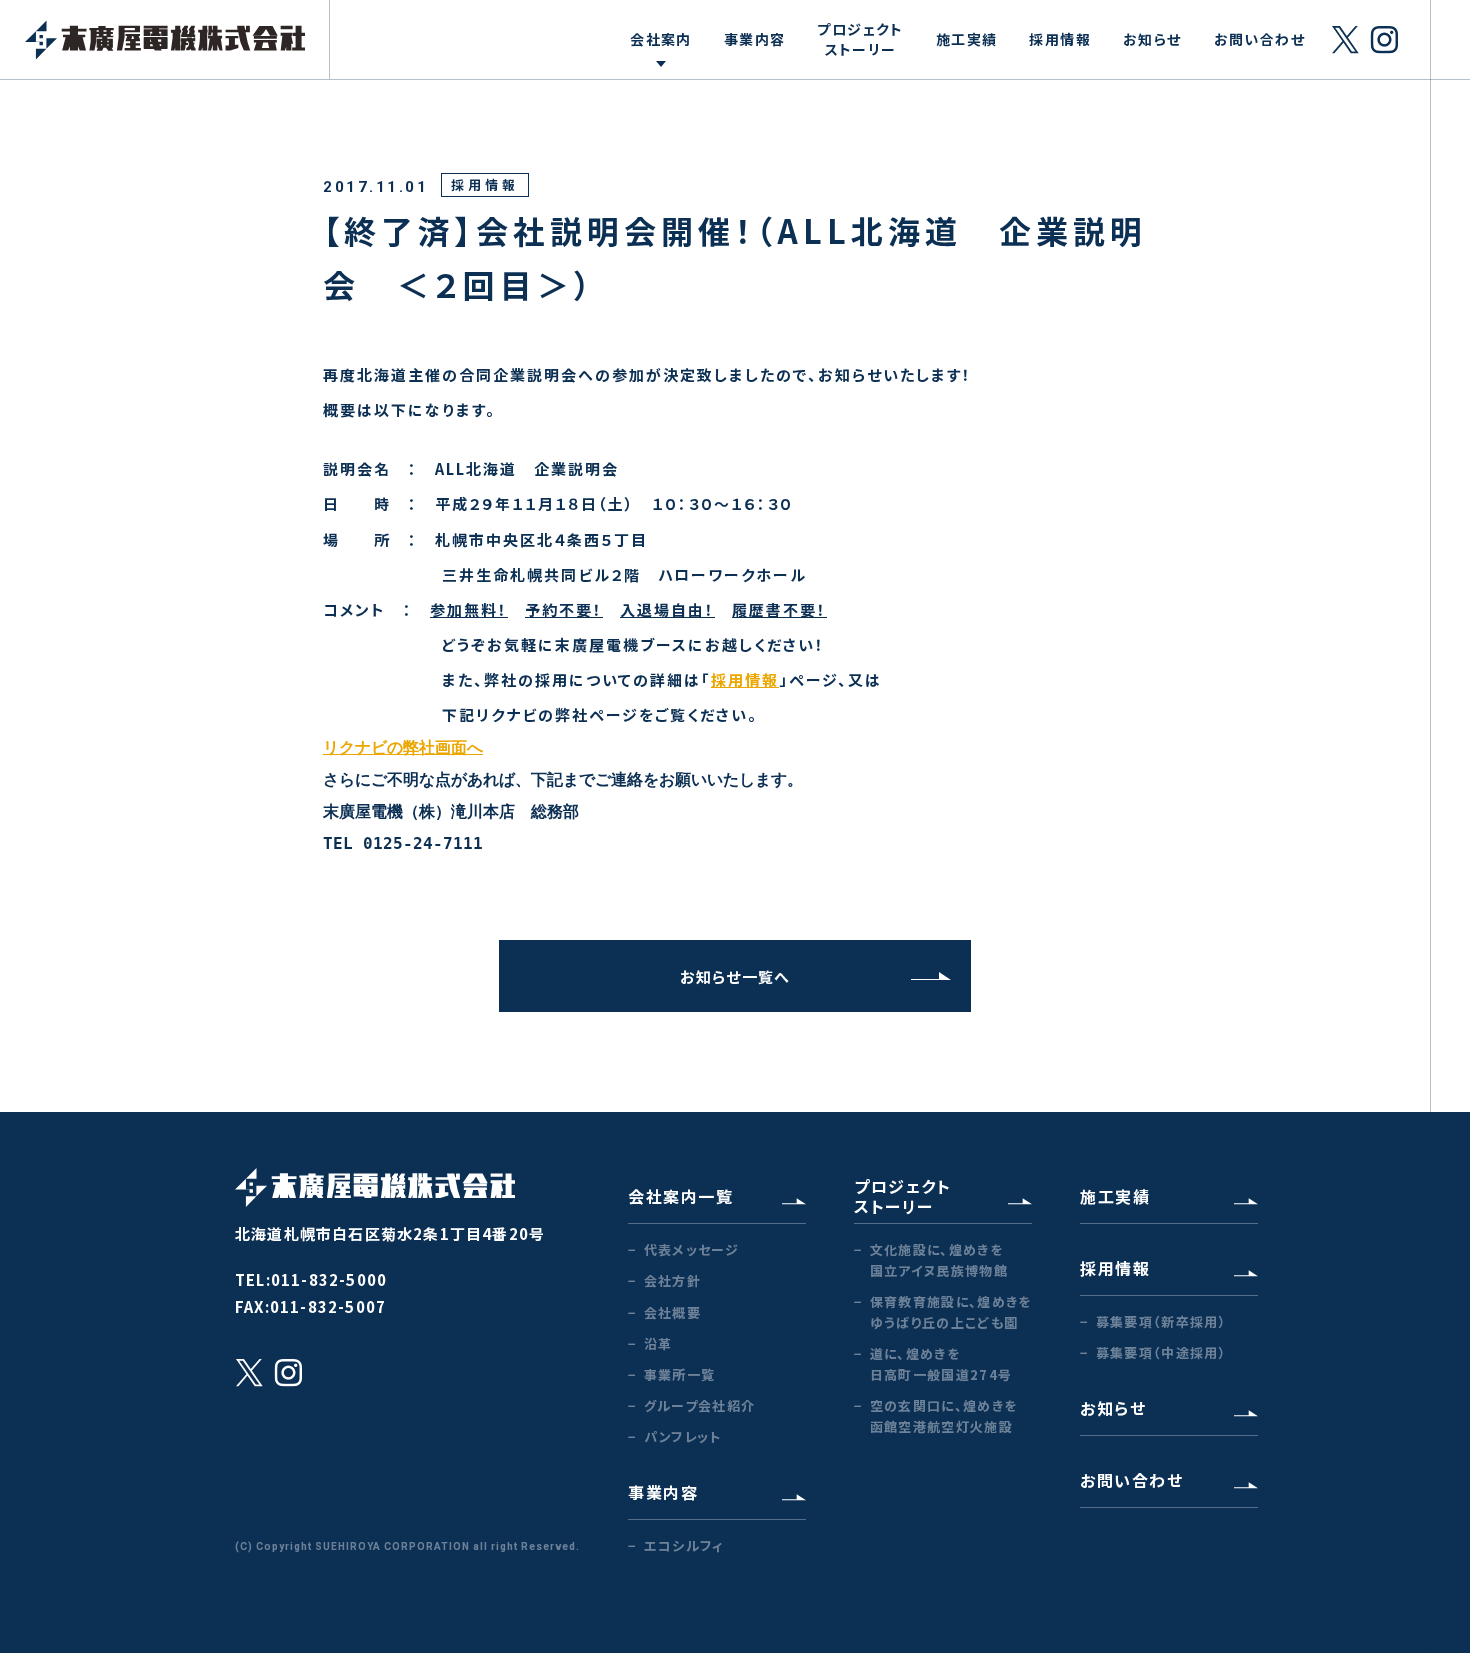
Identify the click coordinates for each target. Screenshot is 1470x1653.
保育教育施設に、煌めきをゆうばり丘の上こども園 (950, 1312)
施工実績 (967, 39)
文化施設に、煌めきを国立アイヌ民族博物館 (939, 1260)
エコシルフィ (684, 1545)
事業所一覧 (679, 1374)
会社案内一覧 (681, 1196)
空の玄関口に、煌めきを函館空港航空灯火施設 (943, 1416)
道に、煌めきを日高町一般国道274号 (941, 1364)
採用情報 (1060, 39)
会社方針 (672, 1280)
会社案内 (661, 39)
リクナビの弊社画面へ (403, 747)
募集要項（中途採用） (1161, 1352)
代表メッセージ (691, 1249)
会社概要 (672, 1312)
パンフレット (683, 1436)
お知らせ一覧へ (735, 976)
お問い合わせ (1259, 39)
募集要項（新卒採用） (1161, 1321)
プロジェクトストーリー (860, 39)
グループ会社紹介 (699, 1405)
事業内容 (755, 39)
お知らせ (1152, 39)
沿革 (658, 1343)
